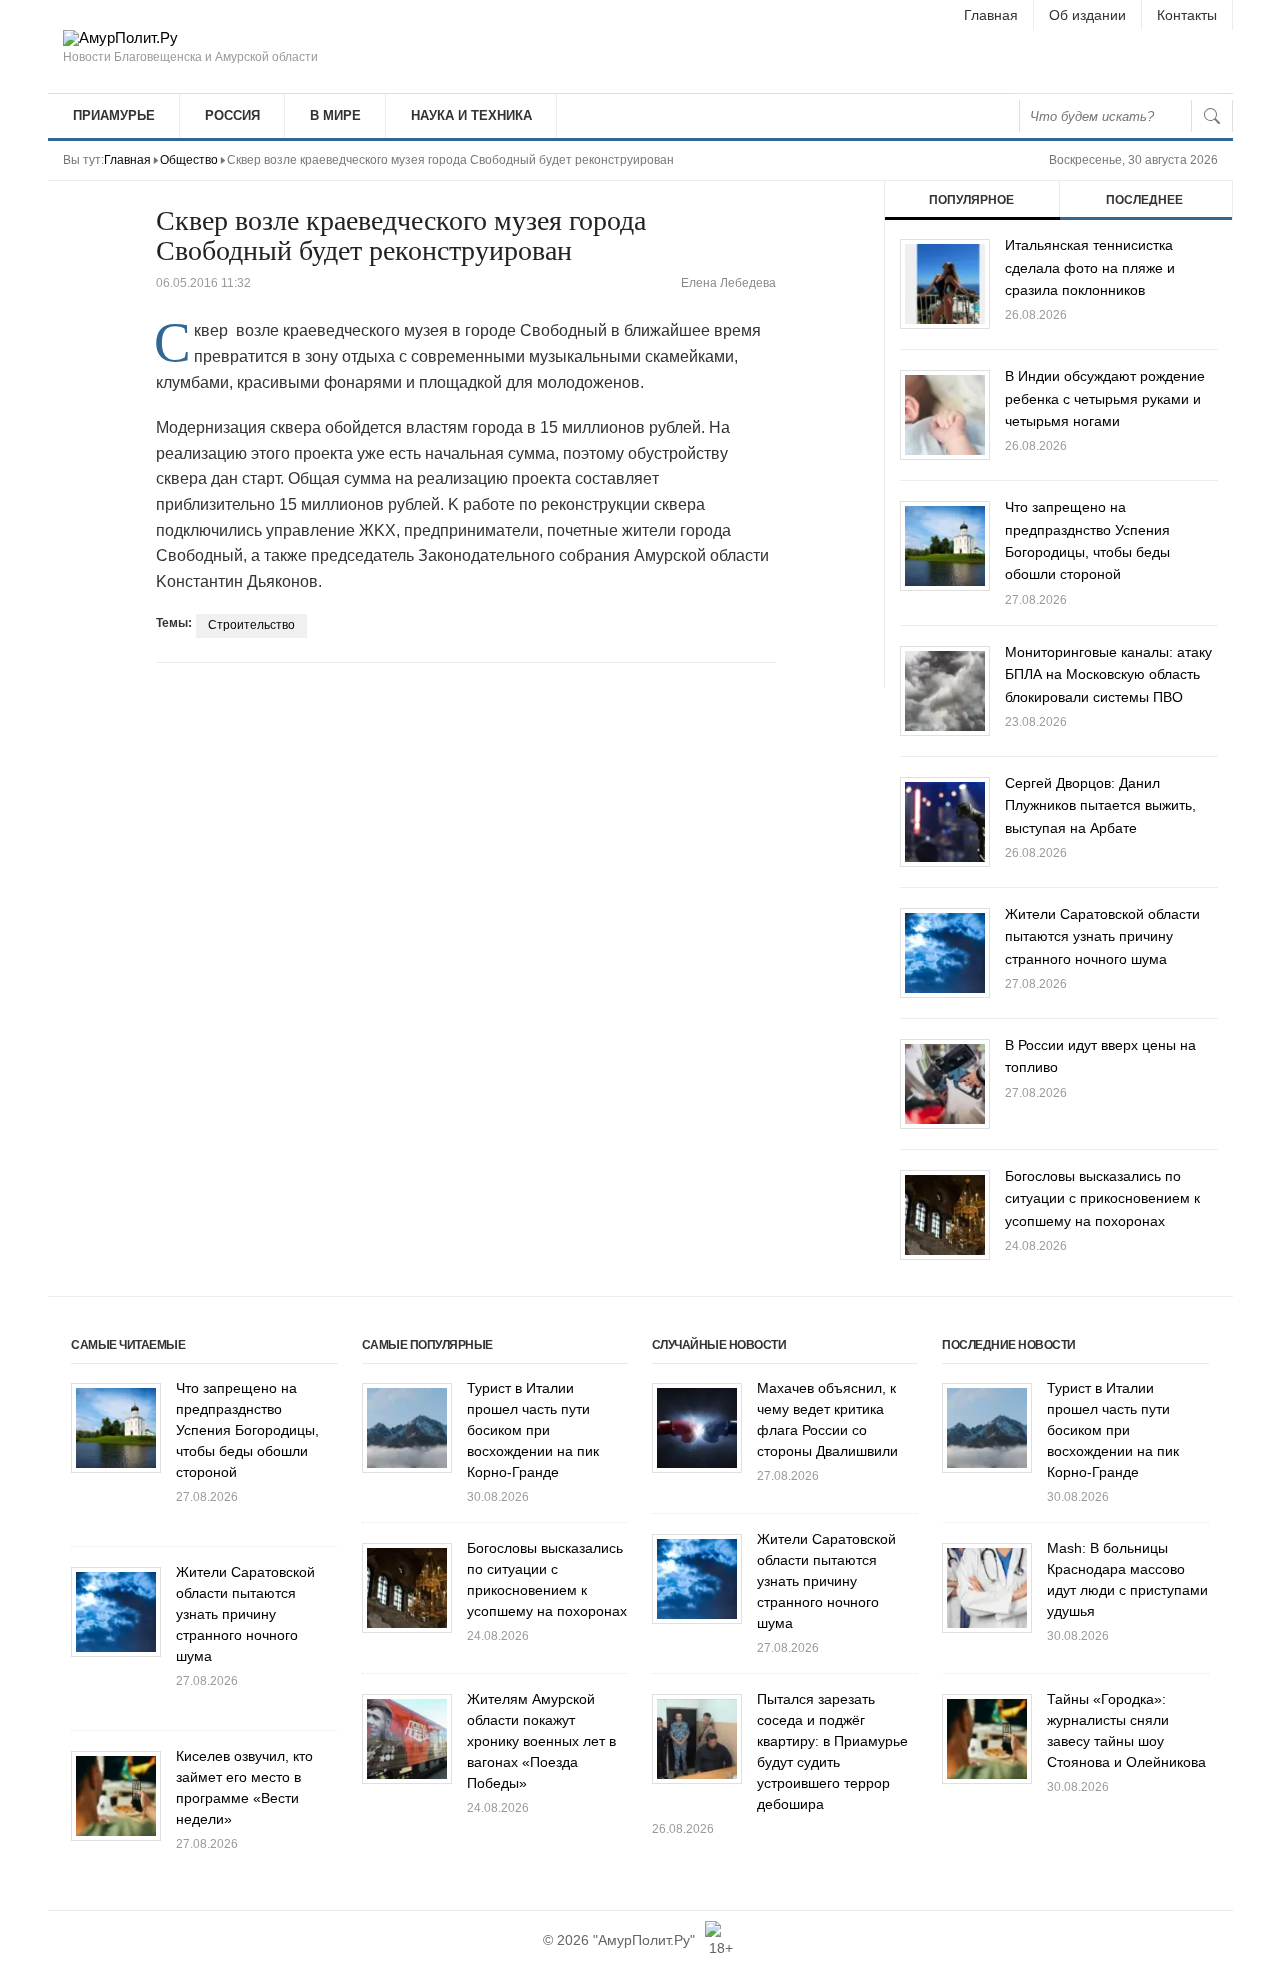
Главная (991, 15)
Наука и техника (471, 115)
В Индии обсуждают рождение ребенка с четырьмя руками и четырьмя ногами (1105, 398)
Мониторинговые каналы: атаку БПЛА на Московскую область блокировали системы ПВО (1108, 674)
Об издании (1087, 15)
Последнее (1144, 200)
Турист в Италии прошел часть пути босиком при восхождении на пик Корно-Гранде (533, 1430)
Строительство (251, 625)
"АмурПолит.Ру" (644, 1940)
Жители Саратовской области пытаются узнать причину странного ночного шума (1102, 936)
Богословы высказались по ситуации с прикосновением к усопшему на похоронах (1102, 1198)
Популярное (971, 200)
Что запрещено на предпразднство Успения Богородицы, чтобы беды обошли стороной (247, 1430)
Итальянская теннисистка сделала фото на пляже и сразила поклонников (1090, 267)
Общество (189, 160)
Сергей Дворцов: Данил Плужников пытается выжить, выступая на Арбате (1100, 805)
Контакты (1187, 15)
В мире (335, 115)
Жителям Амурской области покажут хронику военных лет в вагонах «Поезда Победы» (541, 1741)
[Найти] (1212, 116)
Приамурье (114, 115)
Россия (232, 115)
